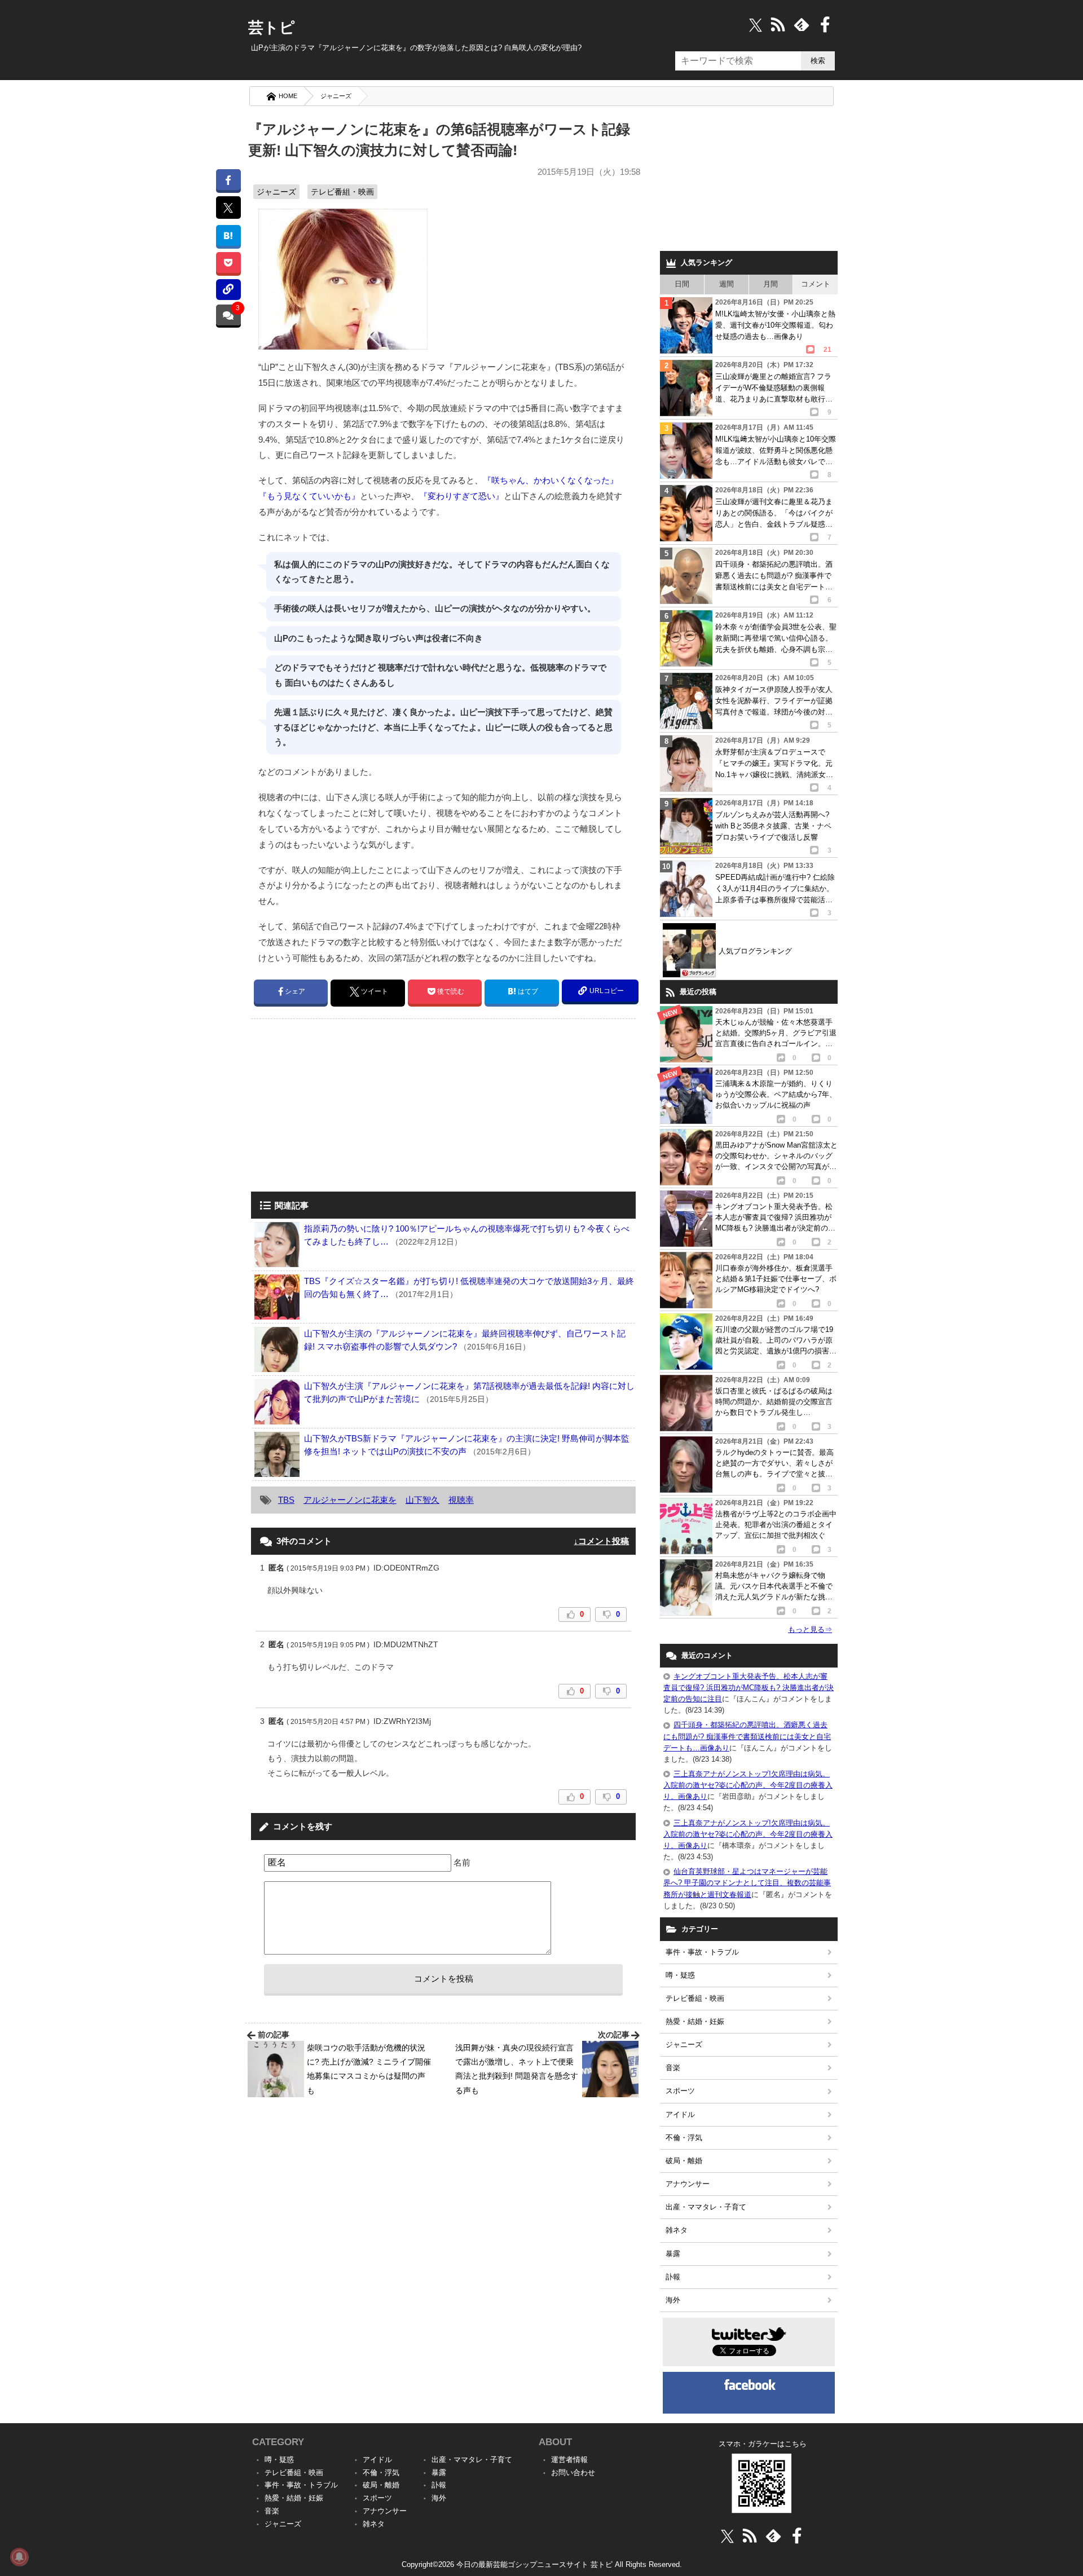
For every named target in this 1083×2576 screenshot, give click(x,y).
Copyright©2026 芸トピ (542, 2564)
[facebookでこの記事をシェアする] (228, 180)
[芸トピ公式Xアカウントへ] (727, 2536)
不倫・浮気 (684, 2138)
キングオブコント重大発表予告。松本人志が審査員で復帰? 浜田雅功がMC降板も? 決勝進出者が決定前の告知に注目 (749, 1688)
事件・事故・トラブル (702, 1952)
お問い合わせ (573, 2473)
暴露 (673, 2254)
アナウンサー (688, 2184)
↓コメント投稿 (601, 1541)
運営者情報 (569, 2460)
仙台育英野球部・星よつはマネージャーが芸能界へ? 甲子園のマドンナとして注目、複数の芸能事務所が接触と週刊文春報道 (747, 1883)
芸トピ (272, 28)
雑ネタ (677, 2230)
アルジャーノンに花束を (350, 1500)
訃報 (673, 2277)
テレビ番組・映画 (342, 192)
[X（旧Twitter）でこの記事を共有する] (228, 208)
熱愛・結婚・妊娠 (695, 2021)
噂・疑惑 (680, 1975)
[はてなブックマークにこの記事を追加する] (228, 235)
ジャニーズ (336, 96)
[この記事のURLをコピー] (228, 290)
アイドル (680, 2114)
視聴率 (461, 1500)
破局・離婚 (684, 2161)
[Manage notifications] (19, 2557)
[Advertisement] (346, 1106)
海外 (673, 2300)
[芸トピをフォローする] (756, 25)
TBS (286, 1500)
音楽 (673, 2068)
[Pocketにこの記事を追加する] (228, 263)
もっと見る (810, 1629)
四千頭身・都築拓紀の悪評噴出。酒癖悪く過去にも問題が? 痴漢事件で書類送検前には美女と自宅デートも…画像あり (747, 1736)
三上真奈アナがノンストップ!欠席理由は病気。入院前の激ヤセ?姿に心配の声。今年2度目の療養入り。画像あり (748, 1785)
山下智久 (422, 1500)
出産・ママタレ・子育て (706, 2207)
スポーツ (680, 2091)
